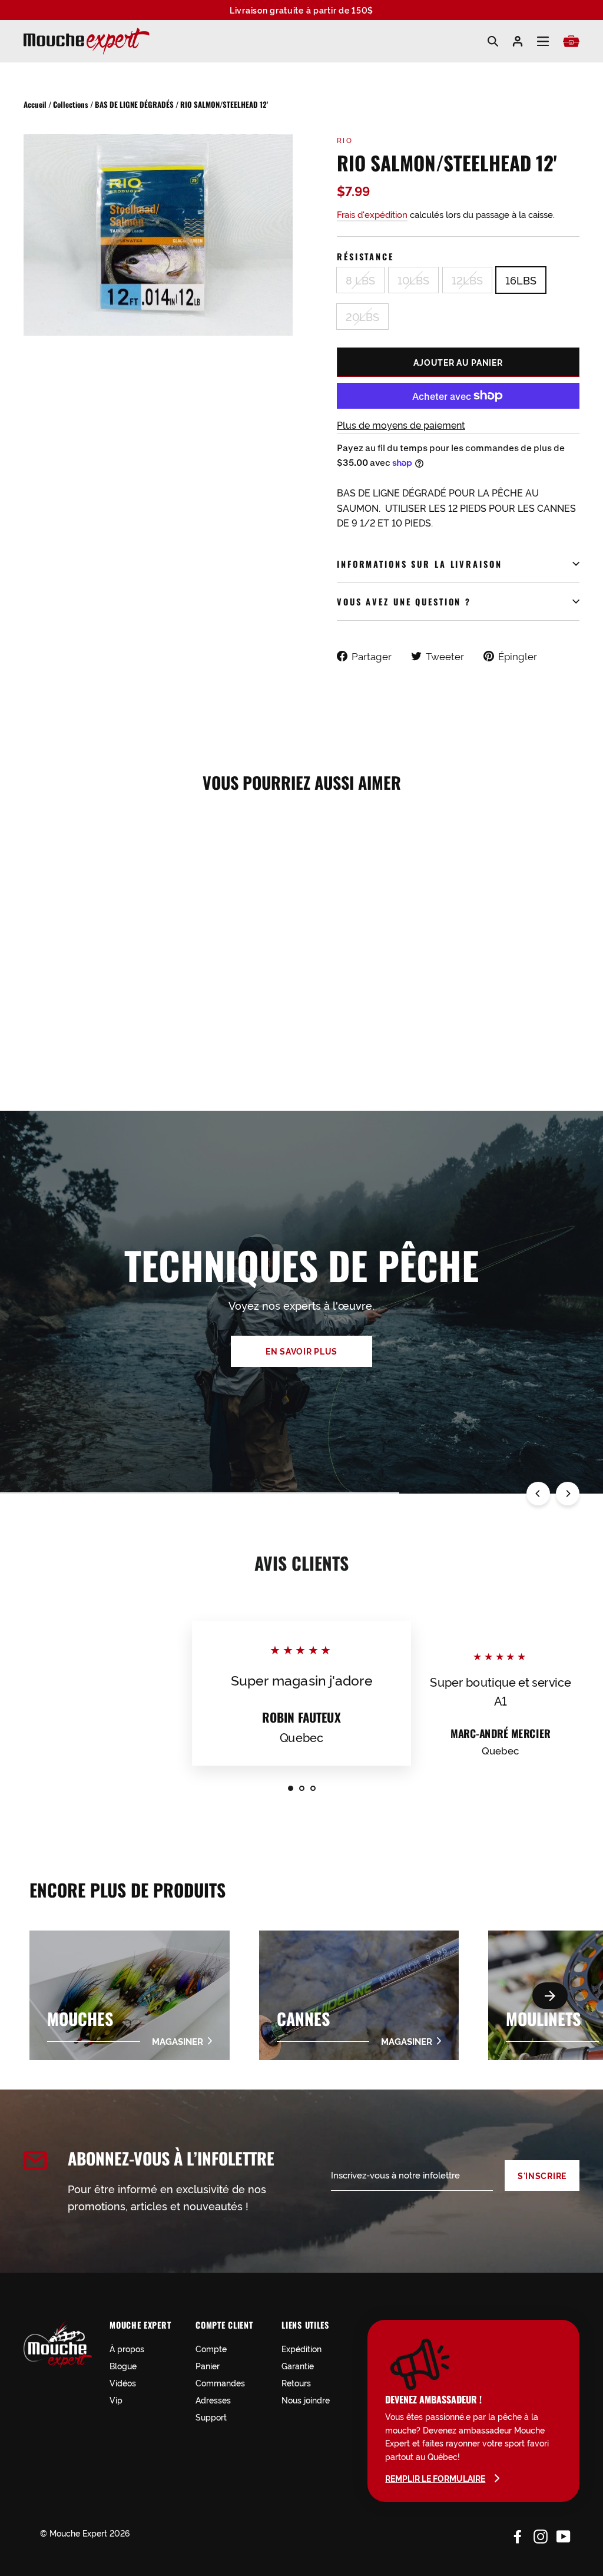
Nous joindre (306, 2400)
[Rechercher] (493, 41)
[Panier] (571, 41)
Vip (116, 2400)
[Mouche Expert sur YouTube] (564, 2535)
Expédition (301, 2348)
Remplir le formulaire (435, 2478)
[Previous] (538, 1494)
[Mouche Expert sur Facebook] (518, 2535)
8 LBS (360, 280)
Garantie (298, 2365)
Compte (211, 2348)
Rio (345, 140)
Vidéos (123, 2383)
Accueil (35, 104)
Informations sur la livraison (420, 564)
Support (211, 2417)
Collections (71, 104)
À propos (127, 2348)
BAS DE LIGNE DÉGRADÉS (134, 104)
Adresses (213, 2400)
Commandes (220, 2383)
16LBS (521, 280)
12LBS (467, 280)
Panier (208, 2365)
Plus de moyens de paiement (401, 425)
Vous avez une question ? (404, 602)
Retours (296, 2383)
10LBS (413, 280)
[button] (550, 1996)
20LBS (362, 316)
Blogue (123, 2365)
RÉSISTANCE (365, 256)
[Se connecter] (518, 41)
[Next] (568, 1494)
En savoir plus (301, 1351)
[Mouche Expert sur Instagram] (541, 2535)
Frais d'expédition (372, 214)
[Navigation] (543, 42)
